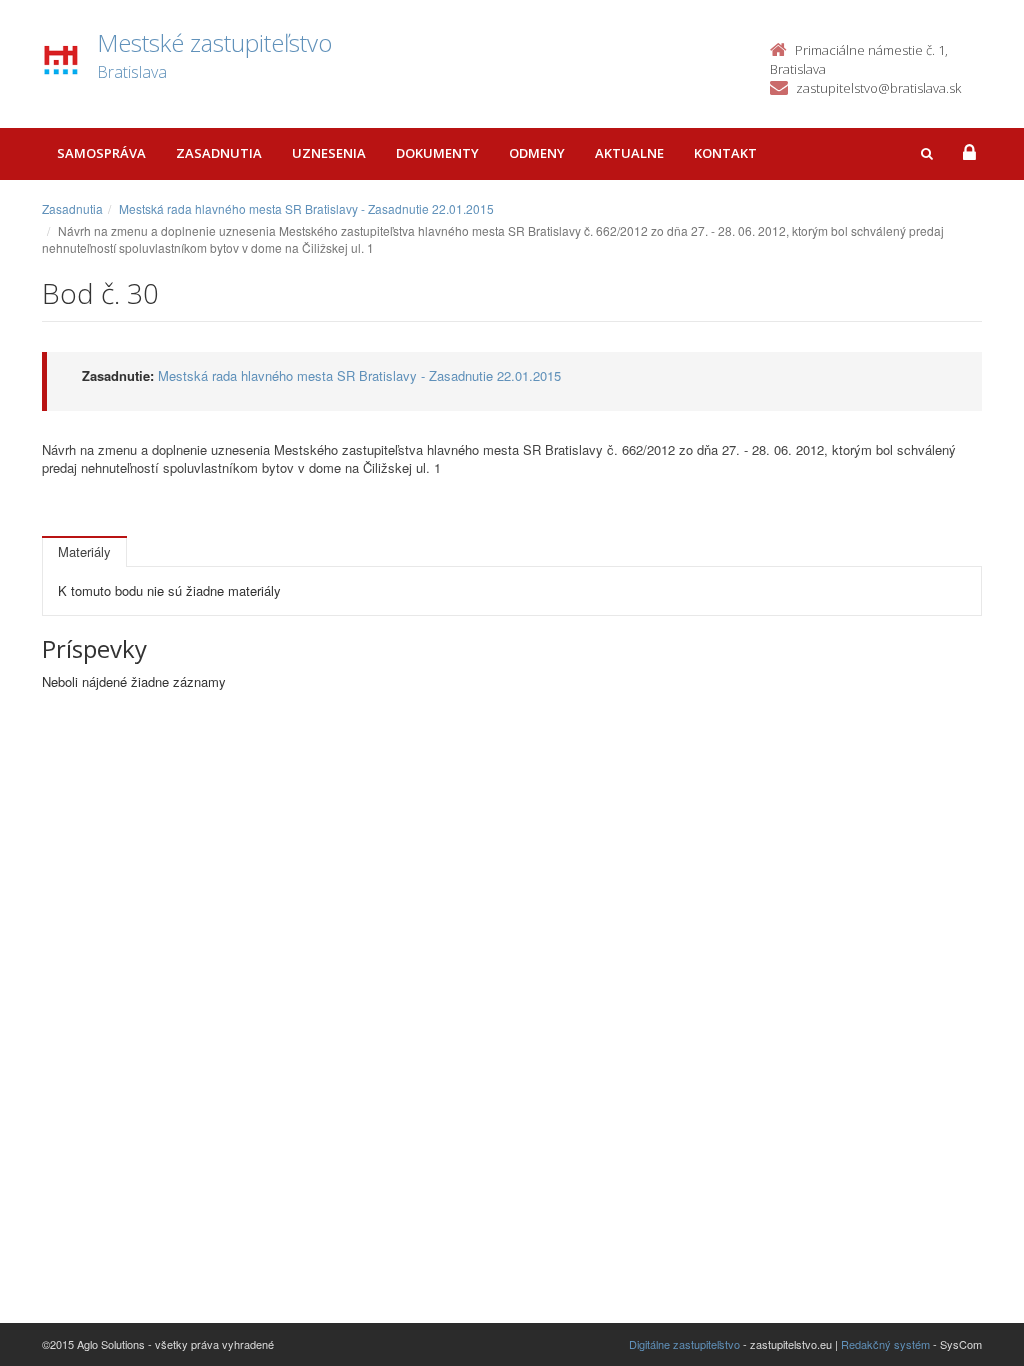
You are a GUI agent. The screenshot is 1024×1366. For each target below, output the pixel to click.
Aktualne (629, 153)
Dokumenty (437, 153)
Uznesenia (329, 153)
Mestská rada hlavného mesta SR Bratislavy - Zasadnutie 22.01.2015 (306, 208)
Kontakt (725, 153)
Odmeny (537, 153)
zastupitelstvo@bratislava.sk (878, 88)
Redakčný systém (885, 1344)
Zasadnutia (219, 153)
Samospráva (101, 153)
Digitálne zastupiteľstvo (684, 1344)
